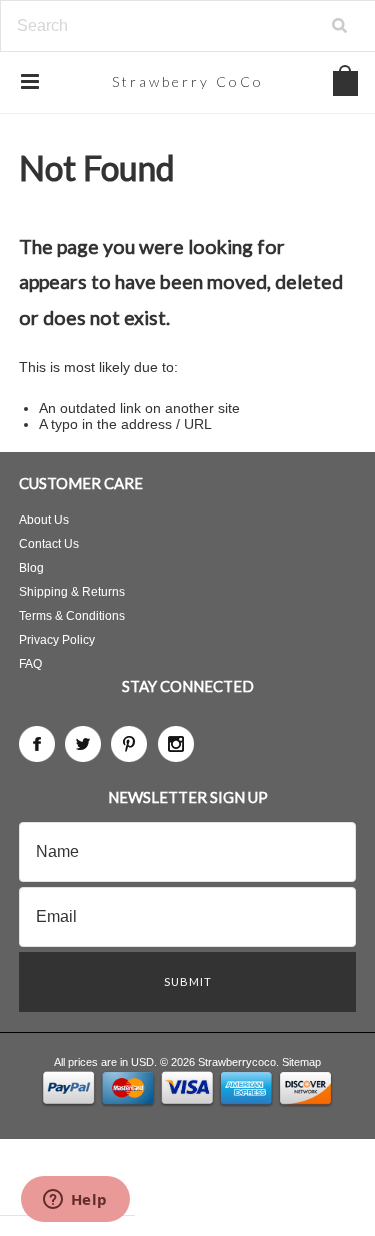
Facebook (37, 744)
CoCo (188, 81)
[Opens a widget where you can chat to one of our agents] (75, 1201)
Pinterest (129, 744)
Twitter (83, 744)
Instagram (176, 744)
